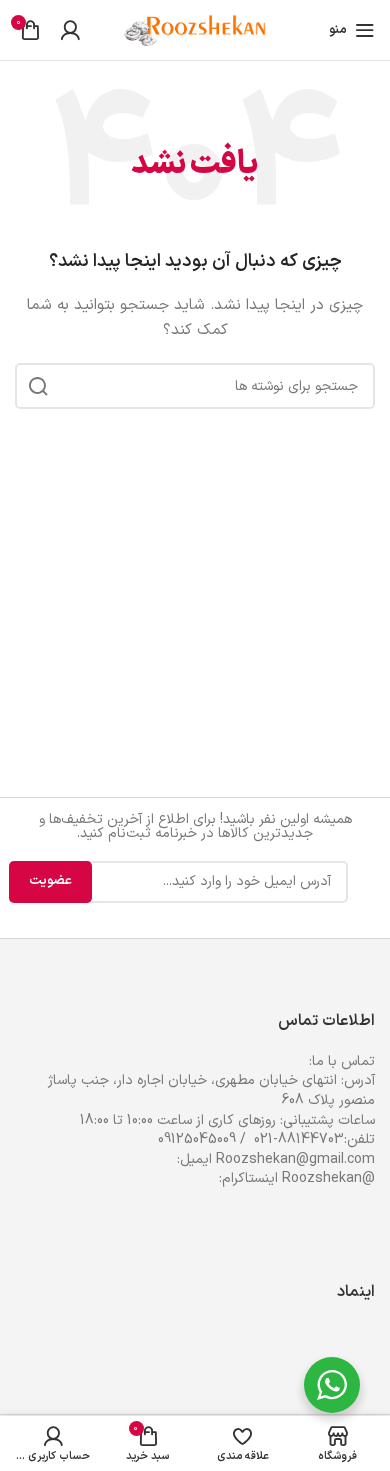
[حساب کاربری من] (70, 30)
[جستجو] (38, 386)
